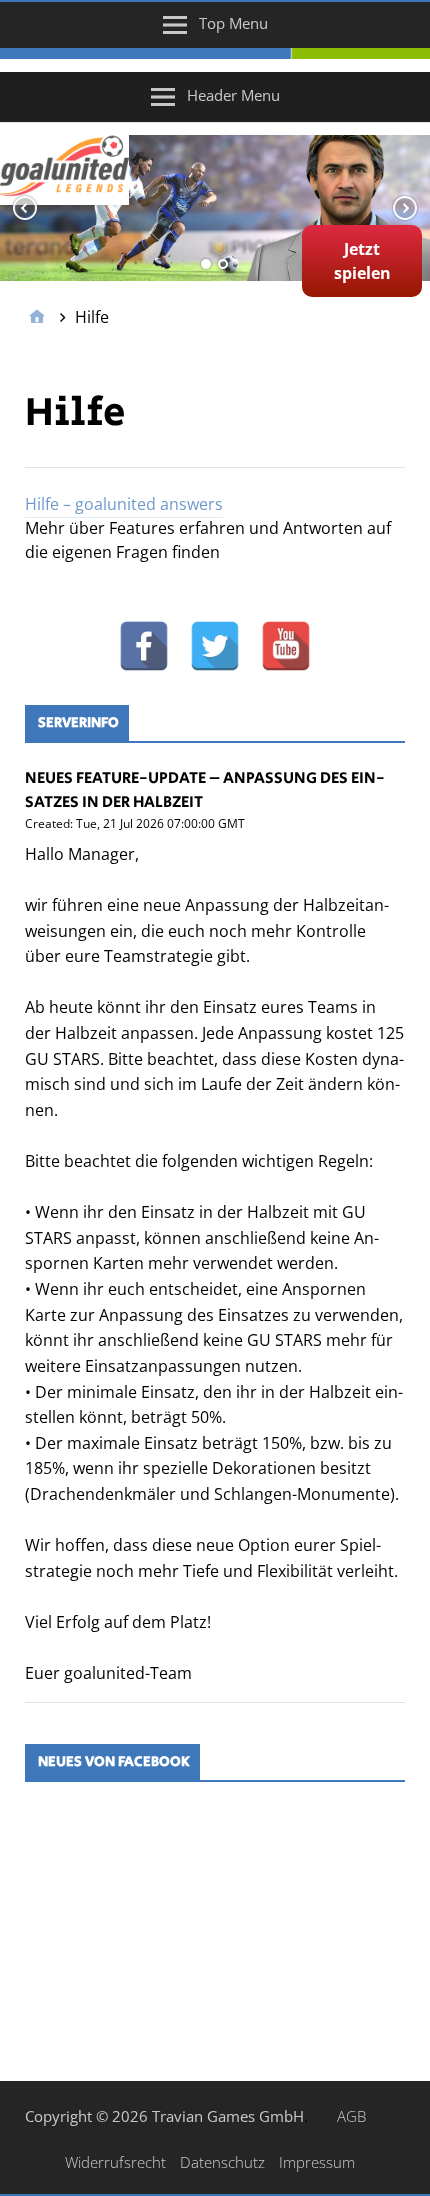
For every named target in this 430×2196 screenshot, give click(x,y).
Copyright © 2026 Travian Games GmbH (164, 2116)
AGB (351, 2116)
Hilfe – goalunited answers (124, 504)
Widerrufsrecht (115, 2162)
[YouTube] (286, 646)
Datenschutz (222, 2162)
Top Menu (233, 23)
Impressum (317, 2162)
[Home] (37, 317)
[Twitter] (215, 646)
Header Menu (233, 95)
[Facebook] (144, 646)
